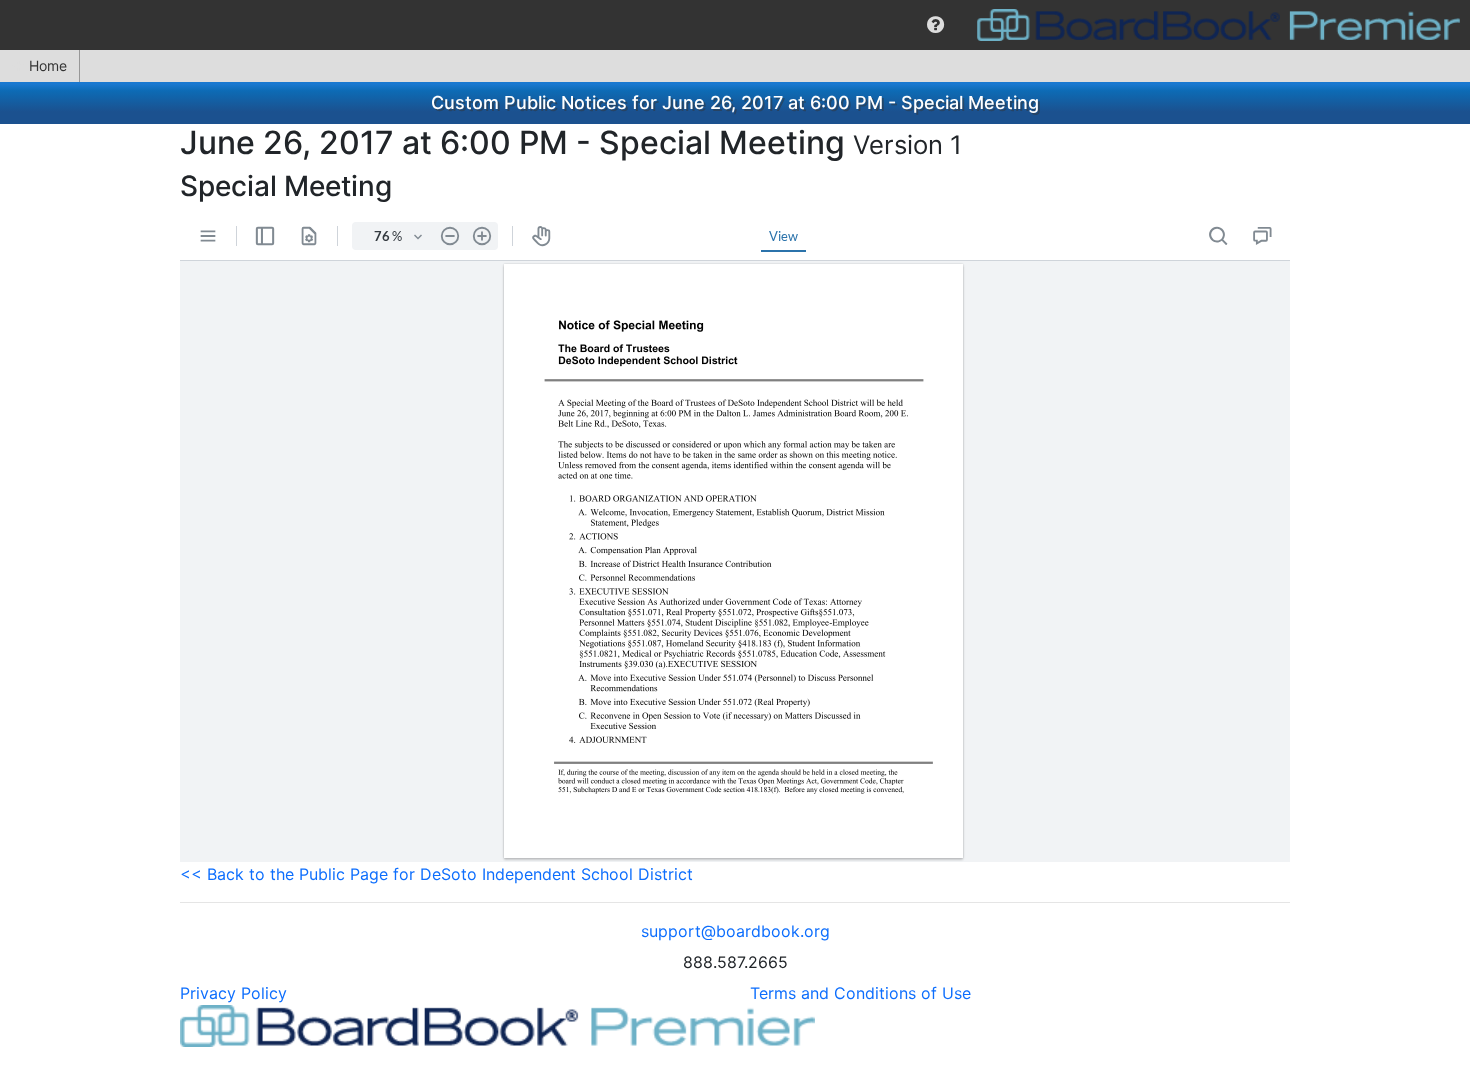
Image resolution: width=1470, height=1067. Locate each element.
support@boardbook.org (735, 931)
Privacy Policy (233, 993)
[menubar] (735, 25)
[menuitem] (935, 25)
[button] (935, 25)
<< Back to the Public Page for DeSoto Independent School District (436, 874)
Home (48, 65)
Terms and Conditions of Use (860, 993)
